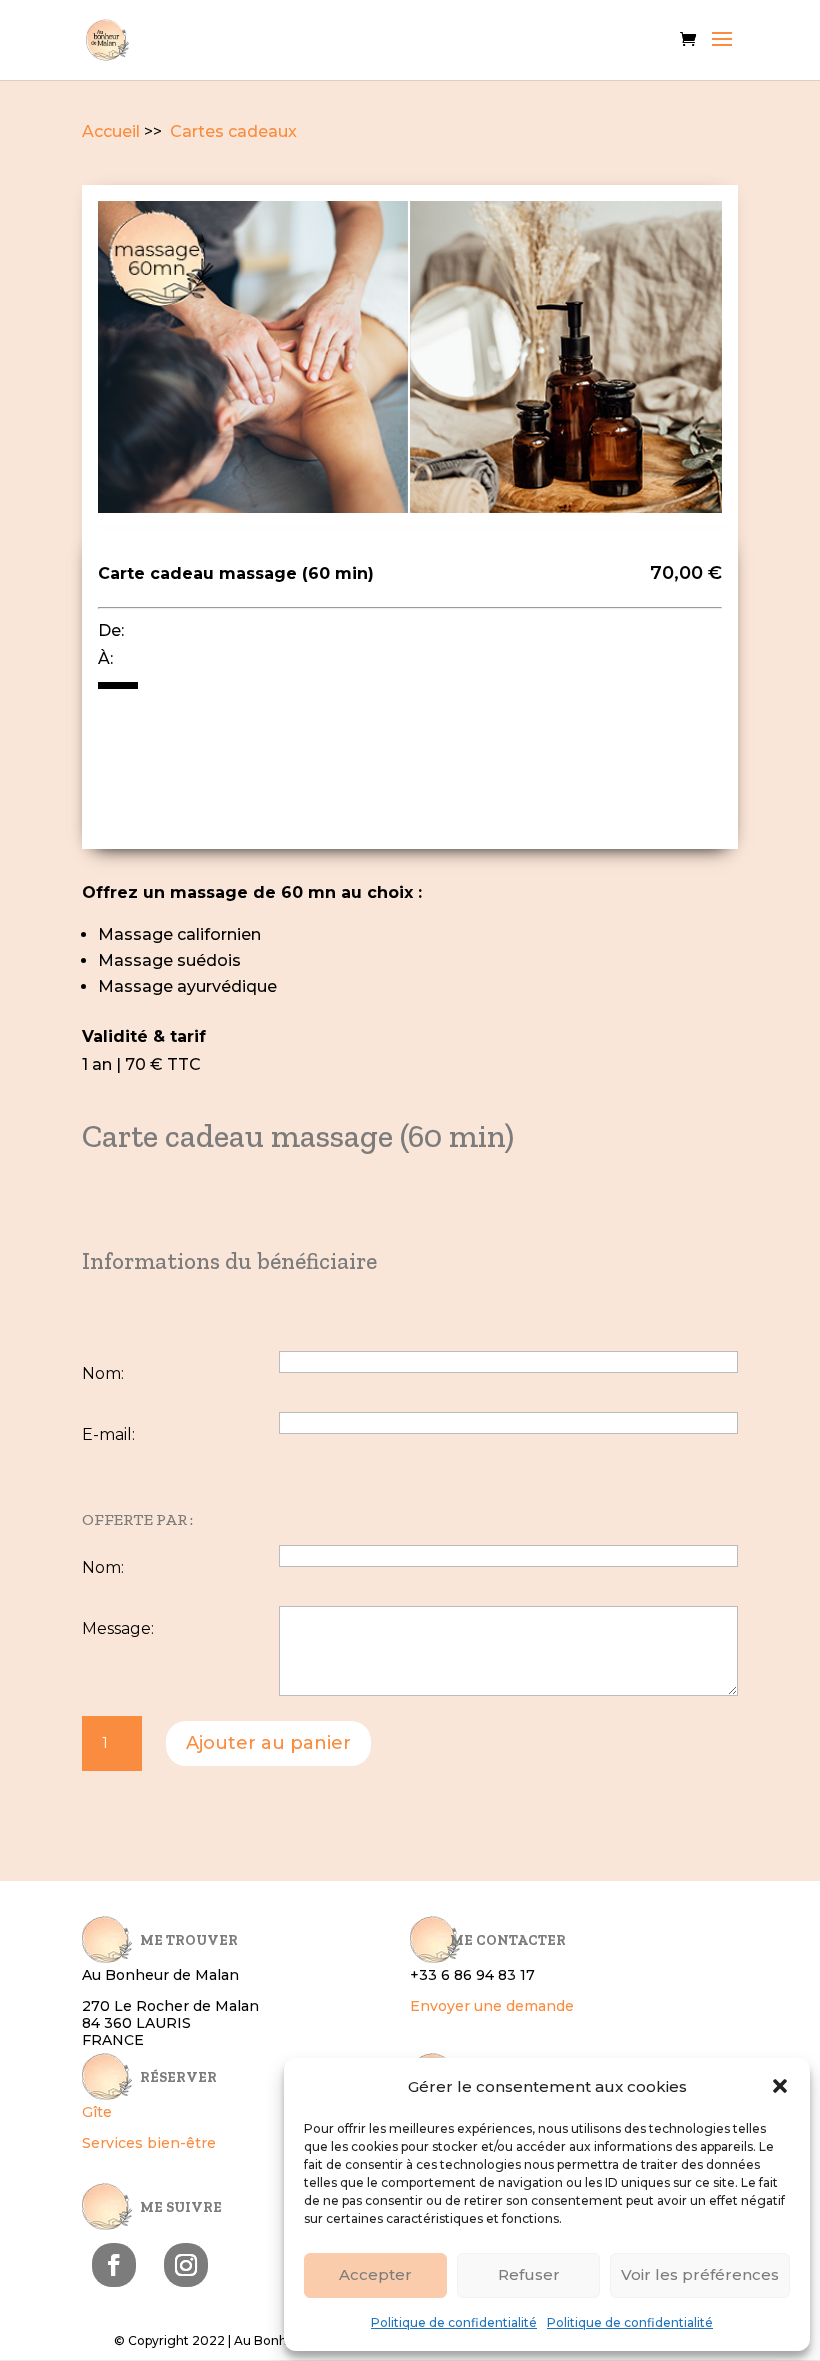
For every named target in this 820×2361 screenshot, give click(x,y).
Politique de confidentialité (454, 2322)
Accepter (375, 2274)
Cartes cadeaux (231, 131)
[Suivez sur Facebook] (114, 2265)
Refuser (529, 2274)
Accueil (111, 131)
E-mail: (108, 1434)
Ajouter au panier (268, 1743)
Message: (118, 1628)
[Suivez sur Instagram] (186, 2265)
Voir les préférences (700, 2274)
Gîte (97, 2112)
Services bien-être (149, 2143)
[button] (780, 2086)
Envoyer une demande (492, 2006)
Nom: (103, 1373)
